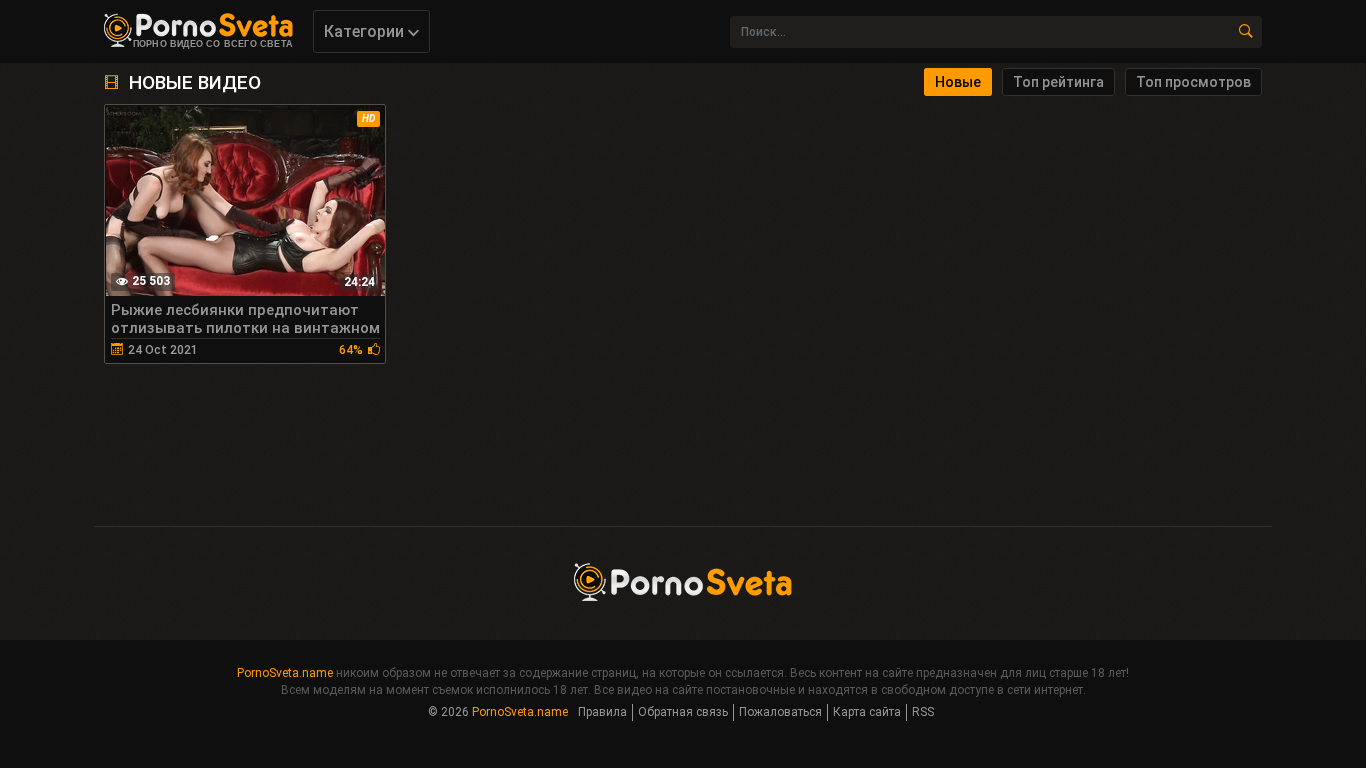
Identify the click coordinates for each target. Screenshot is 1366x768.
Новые (958, 82)
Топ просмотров (1193, 82)
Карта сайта (867, 712)
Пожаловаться (780, 712)
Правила (602, 712)
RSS (923, 712)
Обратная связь (683, 712)
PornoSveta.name (285, 673)
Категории (366, 31)
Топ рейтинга (1058, 82)
